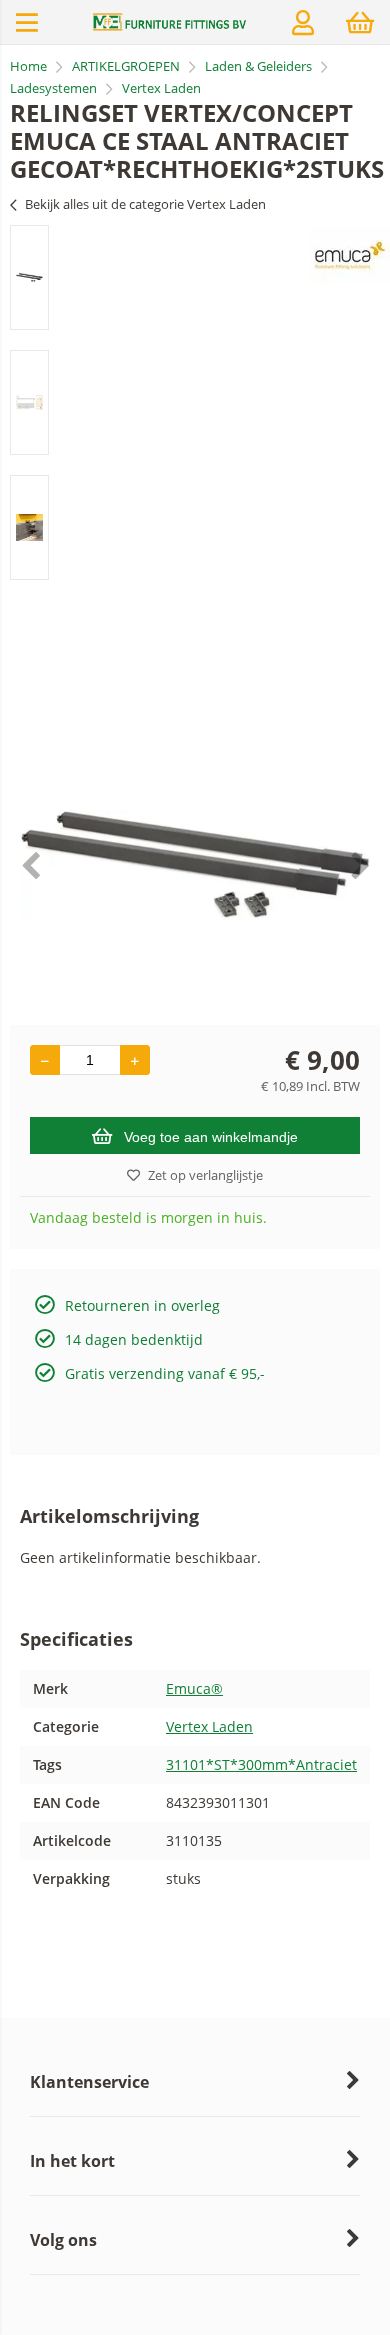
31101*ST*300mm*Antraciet (261, 1764)
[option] (29, 277)
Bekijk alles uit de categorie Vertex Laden (145, 204)
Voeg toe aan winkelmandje (211, 1137)
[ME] (170, 26)
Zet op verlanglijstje (205, 1175)
